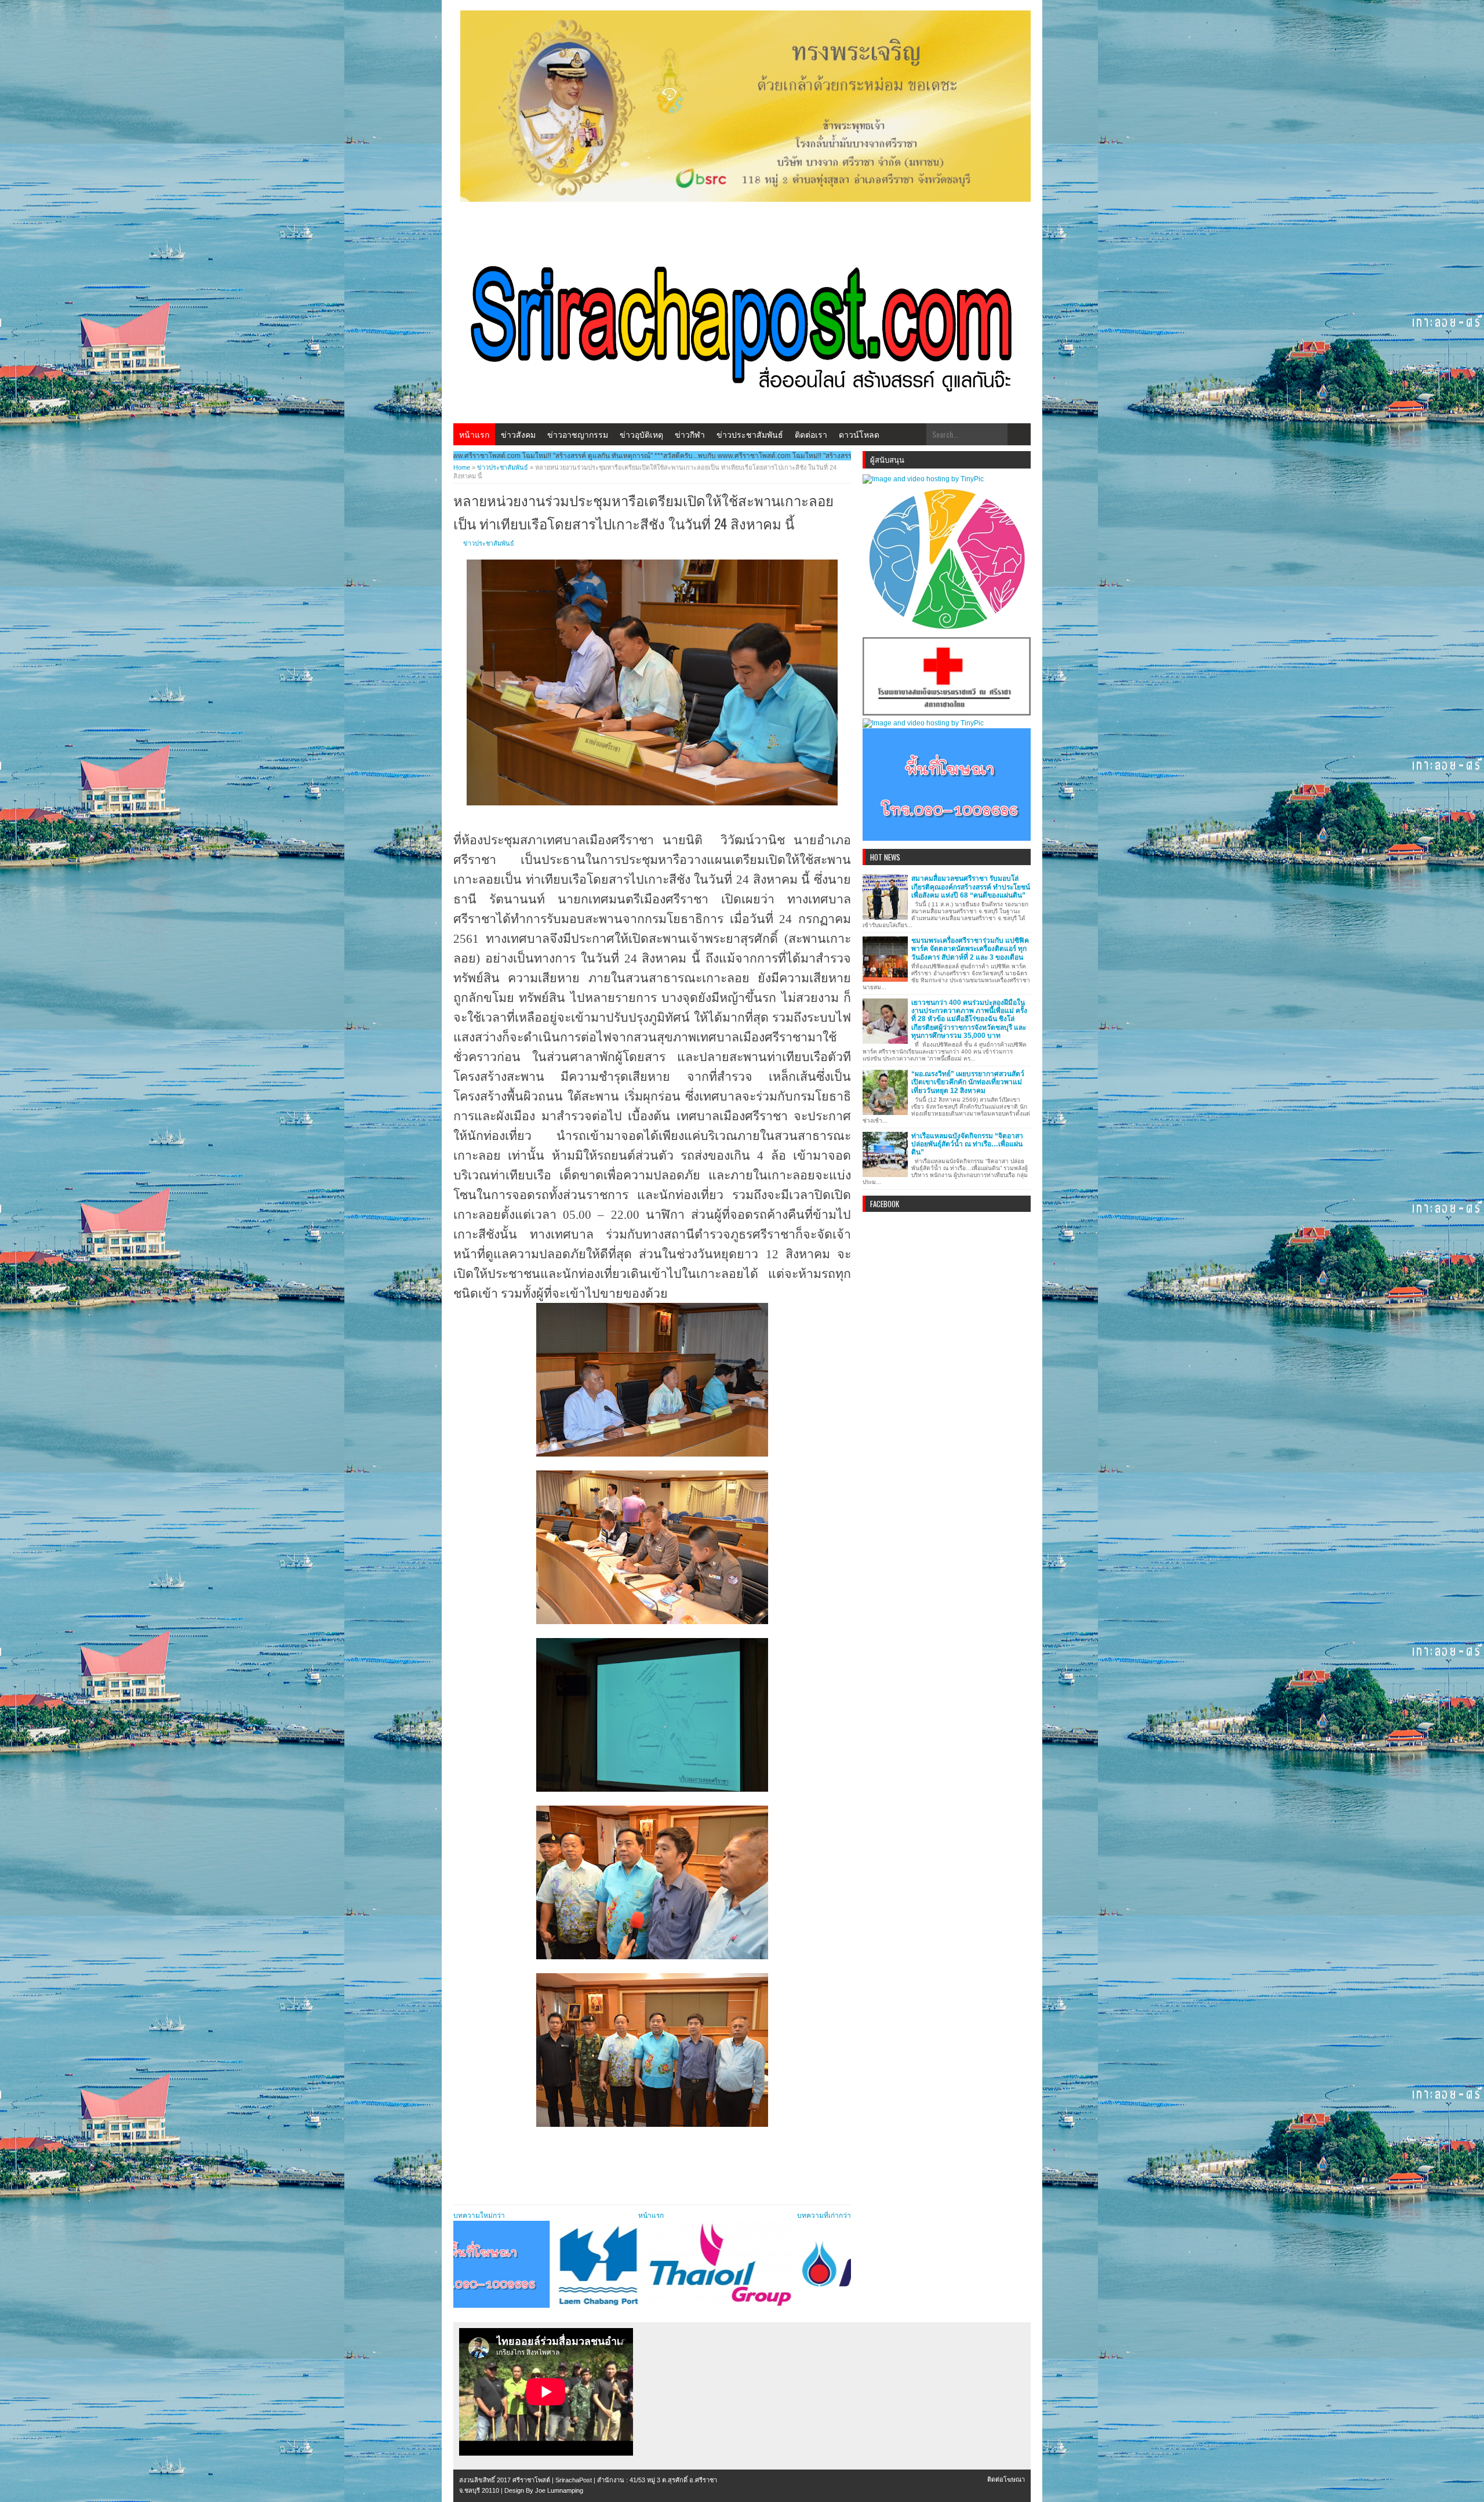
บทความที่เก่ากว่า (824, 2216)
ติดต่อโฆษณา (1006, 2479)
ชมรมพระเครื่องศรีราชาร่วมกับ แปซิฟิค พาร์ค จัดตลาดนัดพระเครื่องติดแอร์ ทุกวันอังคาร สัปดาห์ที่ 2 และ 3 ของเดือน (970, 949)
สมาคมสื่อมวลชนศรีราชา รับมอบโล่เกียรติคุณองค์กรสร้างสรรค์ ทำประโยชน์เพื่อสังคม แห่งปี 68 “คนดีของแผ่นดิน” (971, 887)
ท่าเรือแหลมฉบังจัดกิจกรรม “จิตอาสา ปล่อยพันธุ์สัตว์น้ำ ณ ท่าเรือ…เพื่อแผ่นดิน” (967, 1144)
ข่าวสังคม (518, 434)
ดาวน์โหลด (859, 434)
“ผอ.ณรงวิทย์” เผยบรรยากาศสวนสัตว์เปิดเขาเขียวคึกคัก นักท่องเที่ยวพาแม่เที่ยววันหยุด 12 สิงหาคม (968, 1082)
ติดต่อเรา (811, 434)
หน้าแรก (474, 434)
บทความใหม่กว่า (479, 2216)
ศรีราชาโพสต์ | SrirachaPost (552, 2480)
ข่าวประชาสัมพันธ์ (750, 434)
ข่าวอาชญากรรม (578, 434)
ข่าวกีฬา (690, 434)
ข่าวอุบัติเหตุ (641, 434)
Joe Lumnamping (559, 2490)
